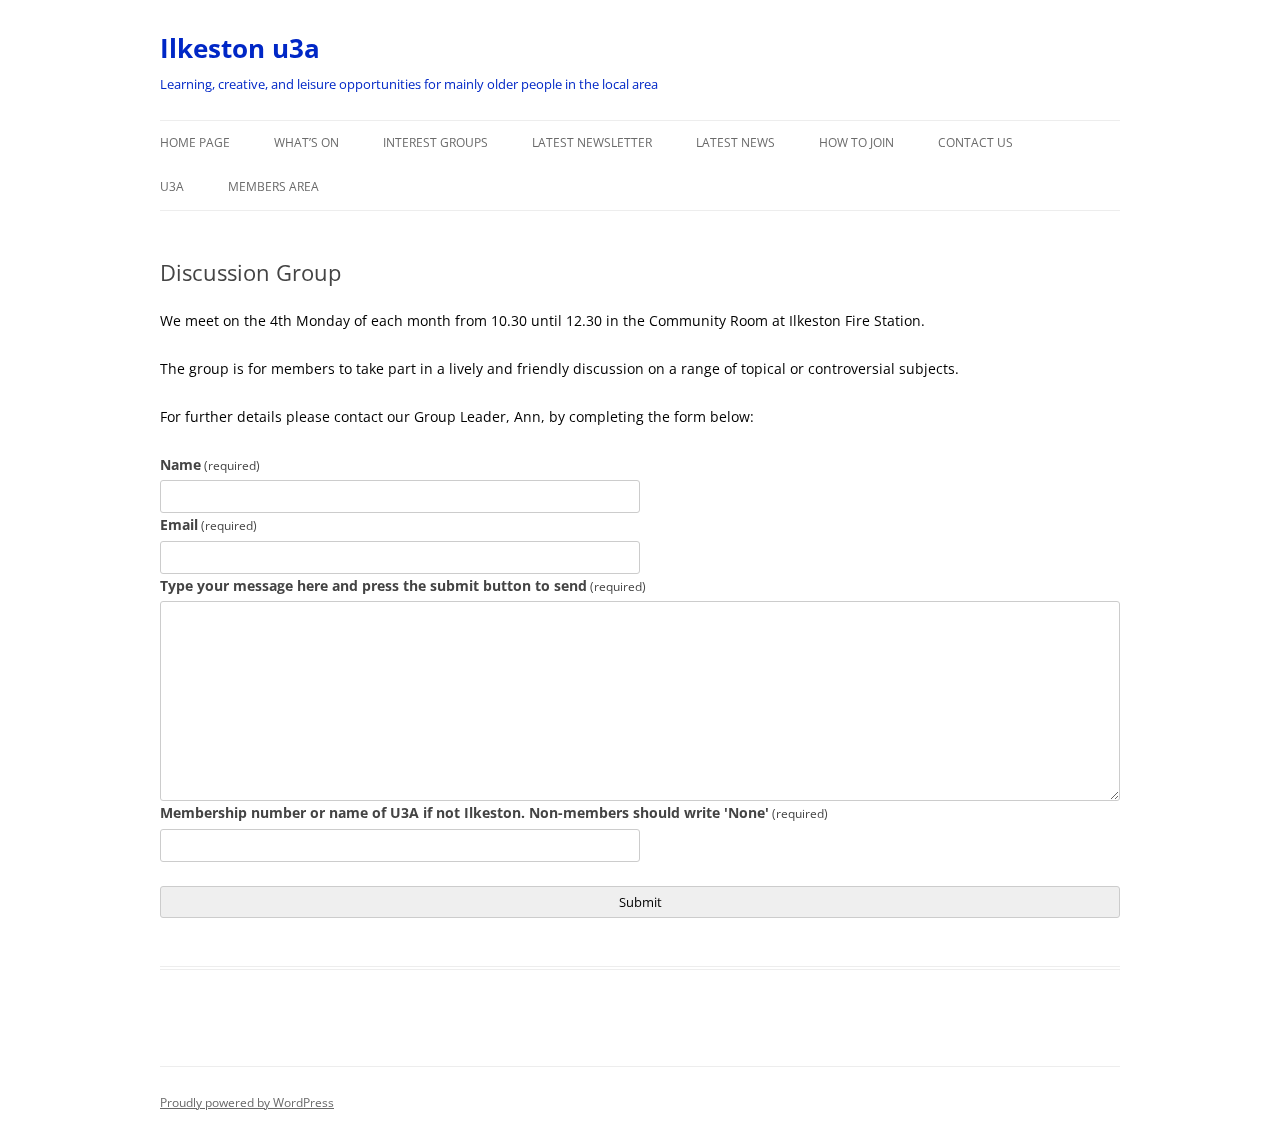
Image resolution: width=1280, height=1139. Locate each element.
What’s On (306, 142)
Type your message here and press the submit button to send (403, 585)
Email (208, 524)
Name (210, 464)
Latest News (735, 142)
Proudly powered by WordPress (247, 1102)
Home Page (195, 142)
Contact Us (975, 142)
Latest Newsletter (592, 142)
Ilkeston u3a (240, 48)
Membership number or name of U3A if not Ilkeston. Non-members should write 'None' (494, 812)
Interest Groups (435, 142)
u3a (172, 186)
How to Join (856, 142)
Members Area (273, 186)
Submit (640, 902)
